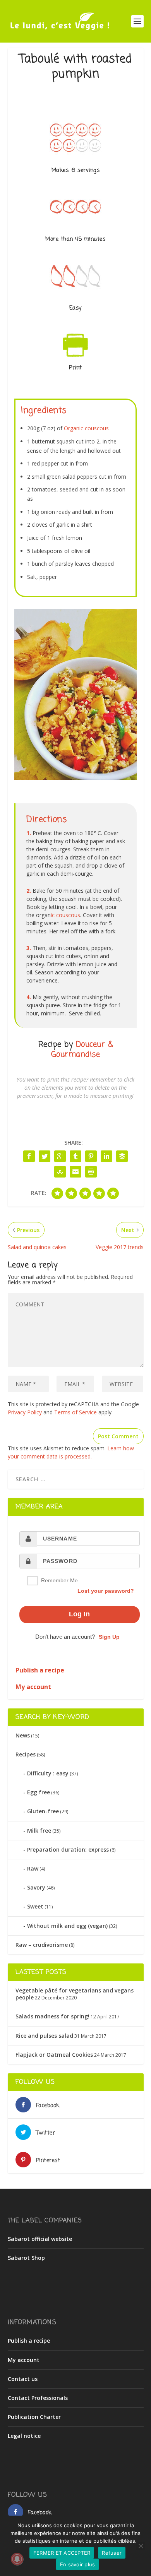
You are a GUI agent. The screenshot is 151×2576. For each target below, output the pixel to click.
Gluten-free (43, 1811)
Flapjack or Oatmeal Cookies (54, 2055)
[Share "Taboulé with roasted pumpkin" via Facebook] (29, 1156)
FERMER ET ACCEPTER (62, 2553)
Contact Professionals (38, 2398)
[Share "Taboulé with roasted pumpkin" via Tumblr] (75, 1156)
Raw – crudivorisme (42, 1945)
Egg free (39, 1792)
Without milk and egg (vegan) (67, 1926)
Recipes (26, 1754)
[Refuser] (141, 2546)
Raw (33, 1868)
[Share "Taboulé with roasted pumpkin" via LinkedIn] (106, 1156)
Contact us (23, 2379)
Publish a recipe (29, 2341)
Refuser (112, 2553)
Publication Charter (34, 2417)
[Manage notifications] (17, 2559)
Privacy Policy (25, 1412)
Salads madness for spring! (52, 2016)
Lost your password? (106, 1591)
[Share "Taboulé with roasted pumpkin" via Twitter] (45, 1156)
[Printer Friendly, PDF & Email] (75, 360)
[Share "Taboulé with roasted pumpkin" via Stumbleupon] (60, 1172)
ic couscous (65, 915)
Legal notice (24, 2436)
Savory (36, 1887)
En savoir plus (78, 2564)
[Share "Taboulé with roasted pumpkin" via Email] (75, 1172)
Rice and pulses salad (44, 2036)
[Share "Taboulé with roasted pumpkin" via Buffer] (122, 1156)
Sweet (35, 1906)
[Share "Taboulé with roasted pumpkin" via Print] (91, 1172)
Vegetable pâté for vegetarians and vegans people (75, 1994)
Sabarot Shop (26, 2258)
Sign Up (109, 1637)
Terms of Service (75, 1412)
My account (24, 2360)
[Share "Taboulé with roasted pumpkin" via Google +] (60, 1156)
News (23, 1735)
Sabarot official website (40, 2239)
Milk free (39, 1831)
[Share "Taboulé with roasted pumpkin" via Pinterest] (91, 1156)
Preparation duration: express (68, 1849)
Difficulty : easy (48, 1773)
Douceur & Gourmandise (82, 1050)
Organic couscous (86, 428)
